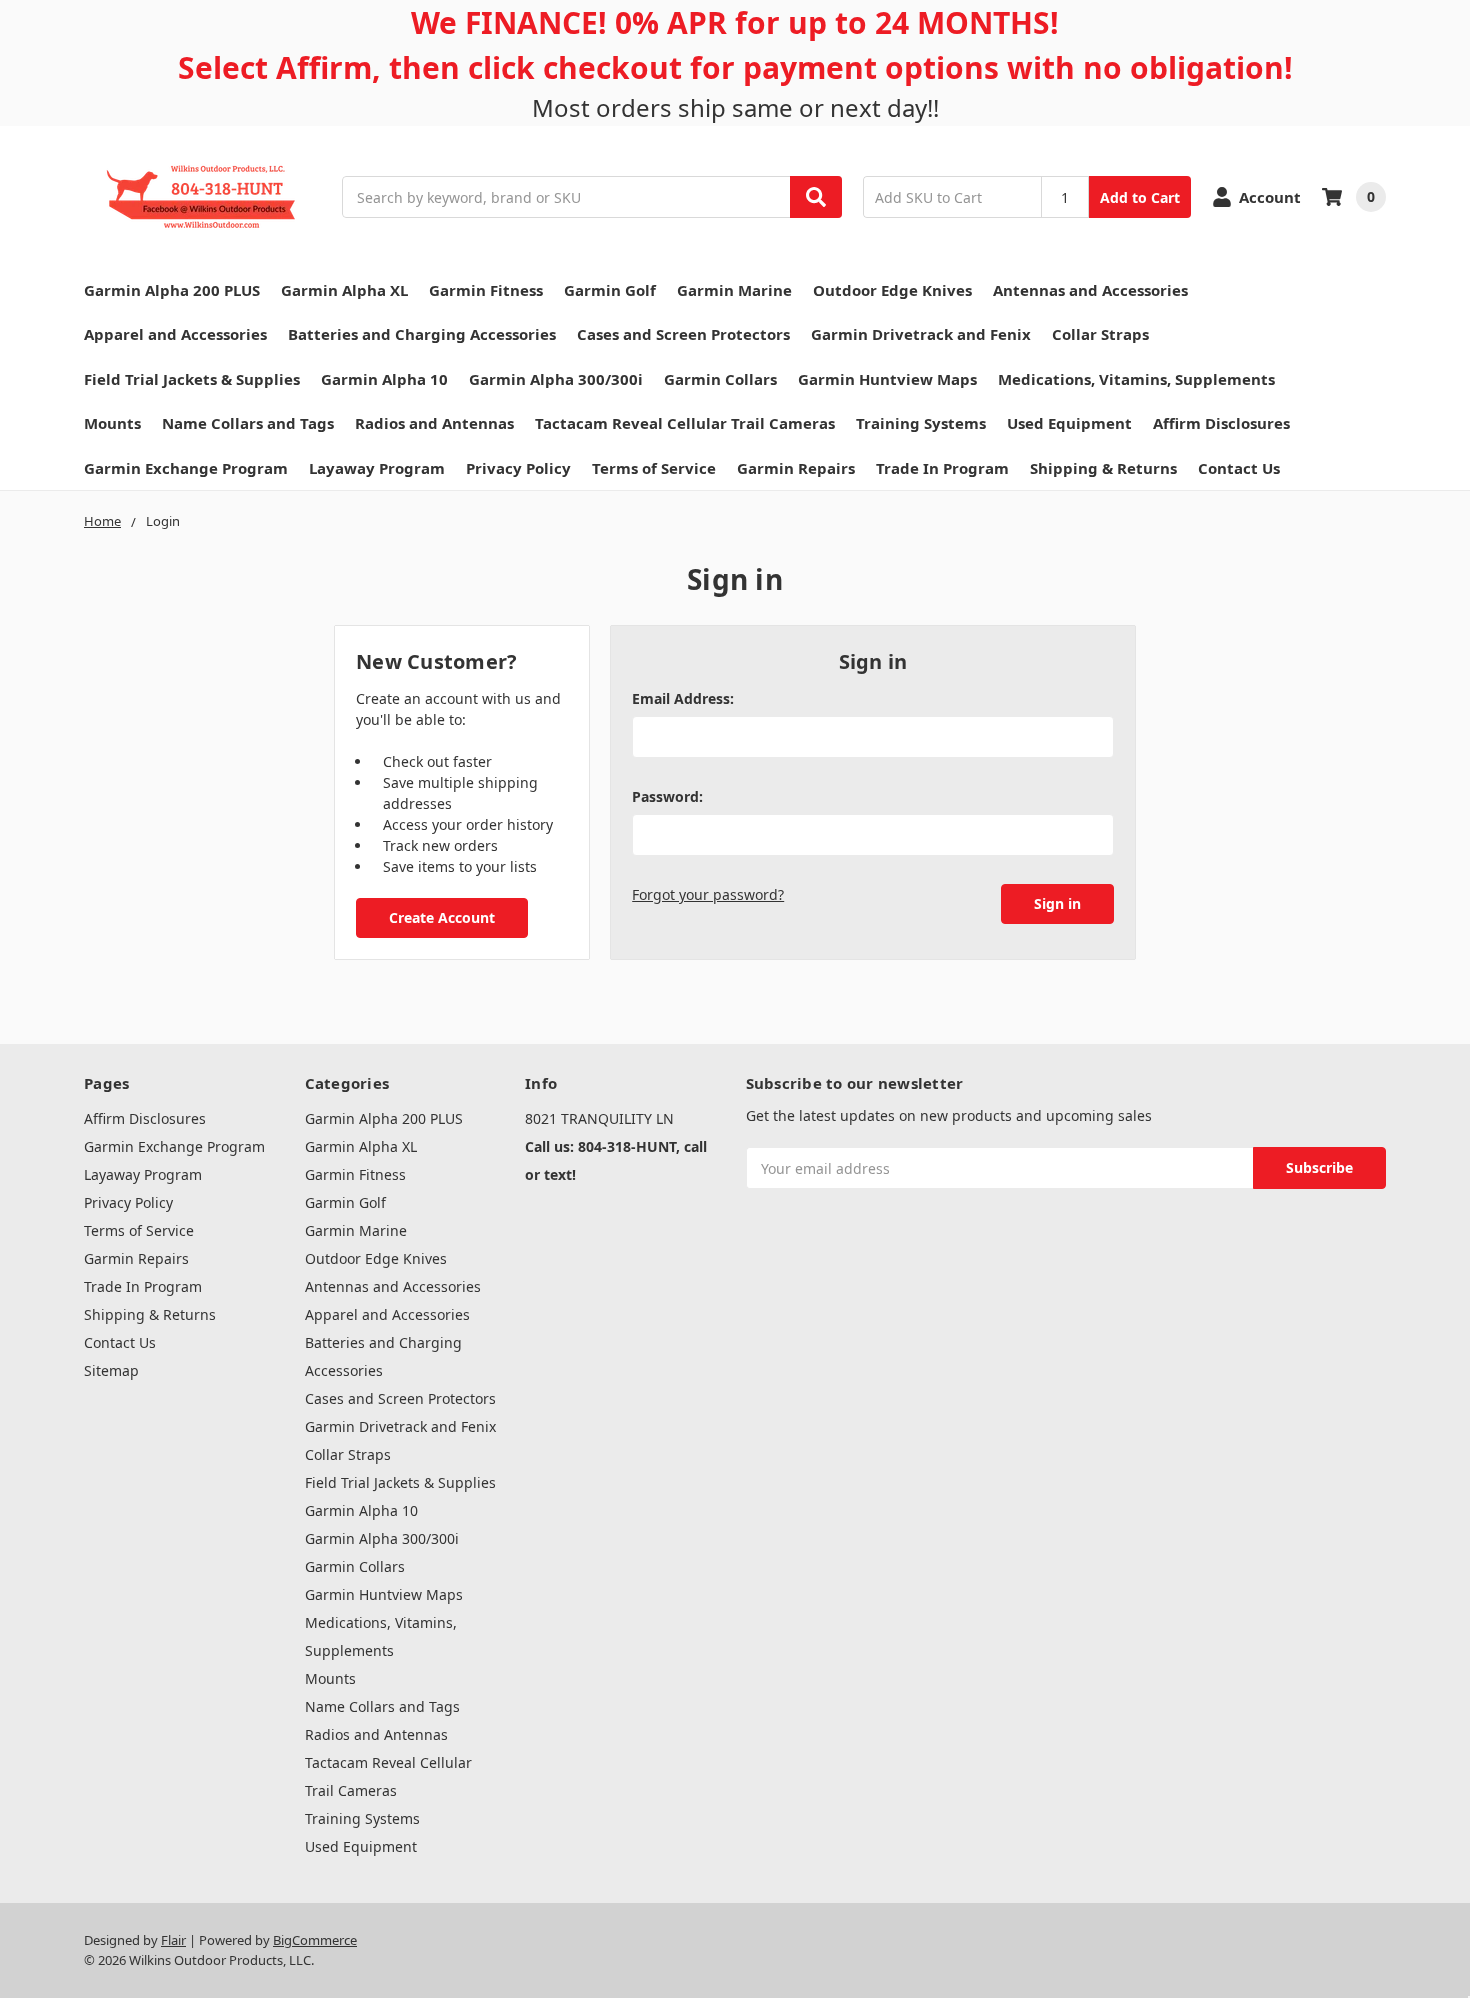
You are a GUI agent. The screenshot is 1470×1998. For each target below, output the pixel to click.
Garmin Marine (734, 290)
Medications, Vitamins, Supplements (1136, 379)
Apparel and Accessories (175, 334)
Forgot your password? (708, 894)
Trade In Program (942, 468)
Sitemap (111, 1370)
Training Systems (921, 423)
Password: (667, 796)
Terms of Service (654, 468)
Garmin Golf (610, 290)
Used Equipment (1069, 423)
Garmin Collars (720, 379)
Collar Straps (1100, 334)
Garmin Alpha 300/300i (556, 379)
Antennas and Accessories (1090, 290)
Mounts (112, 423)
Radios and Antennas (434, 423)
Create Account (442, 917)
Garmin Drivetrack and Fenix (921, 334)
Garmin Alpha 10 (384, 379)
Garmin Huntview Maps (887, 379)
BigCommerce (315, 1940)
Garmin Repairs (796, 468)
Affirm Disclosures (1221, 423)
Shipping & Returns (1103, 468)
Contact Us (1239, 468)
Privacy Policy (518, 468)
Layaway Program (377, 468)
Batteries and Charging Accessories (422, 334)
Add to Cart (1140, 197)
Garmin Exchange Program (186, 468)
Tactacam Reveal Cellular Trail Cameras (685, 423)
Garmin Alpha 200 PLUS (172, 290)
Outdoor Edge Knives (892, 290)
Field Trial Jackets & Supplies (192, 379)
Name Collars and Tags (248, 423)
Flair (173, 1940)
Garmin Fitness (486, 290)
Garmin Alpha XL (344, 290)
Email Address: (683, 698)
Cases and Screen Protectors (683, 334)
